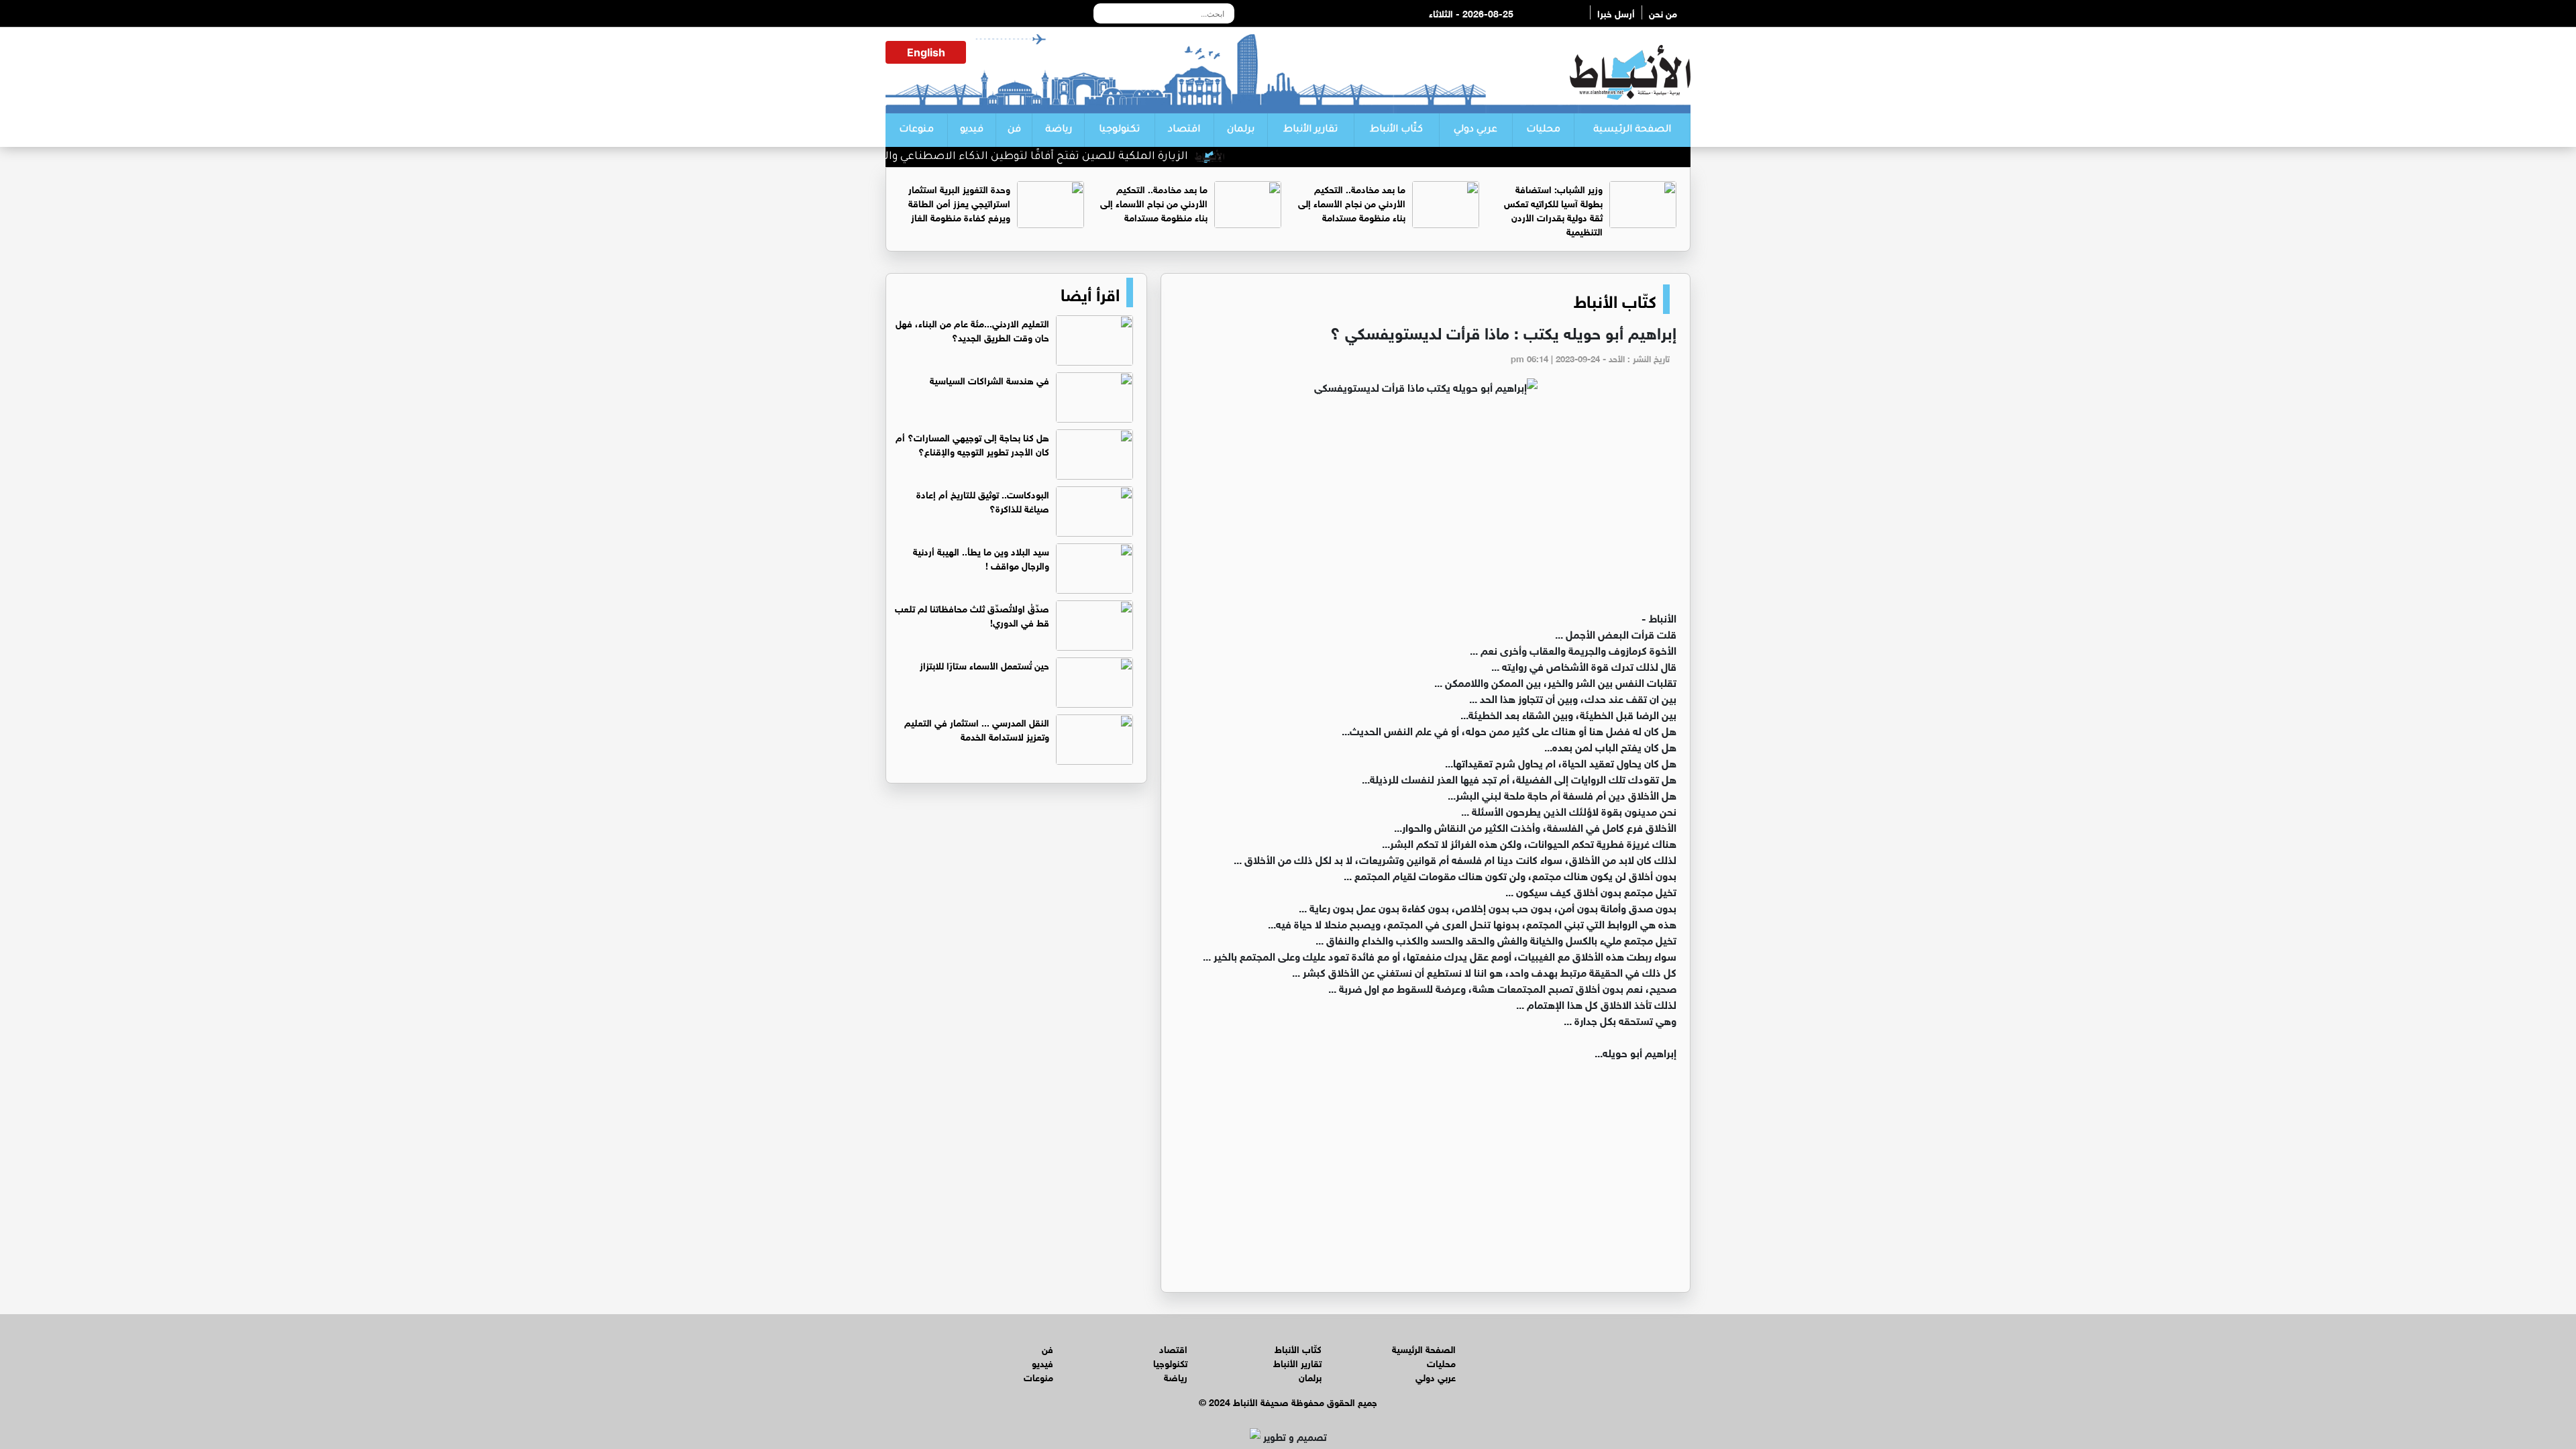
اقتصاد (1184, 130)
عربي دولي (1475, 130)
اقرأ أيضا (1090, 292)
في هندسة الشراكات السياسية (989, 379)
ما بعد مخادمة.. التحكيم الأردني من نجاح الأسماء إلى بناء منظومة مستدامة (1352, 202)
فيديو (972, 130)
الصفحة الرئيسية (1632, 130)
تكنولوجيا (1119, 130)
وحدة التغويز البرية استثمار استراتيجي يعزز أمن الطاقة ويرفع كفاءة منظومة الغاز (959, 202)
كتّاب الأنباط (1396, 130)
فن (1014, 130)
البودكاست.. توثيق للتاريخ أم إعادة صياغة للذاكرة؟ (983, 500)
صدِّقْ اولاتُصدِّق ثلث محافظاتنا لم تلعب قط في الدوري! (972, 614)
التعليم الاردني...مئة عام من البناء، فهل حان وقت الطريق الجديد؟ (972, 329)
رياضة (1059, 130)
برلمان (1241, 130)
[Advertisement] (1426, 508)
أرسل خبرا (1616, 12)
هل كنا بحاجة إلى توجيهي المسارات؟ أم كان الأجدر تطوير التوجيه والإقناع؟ (972, 443)
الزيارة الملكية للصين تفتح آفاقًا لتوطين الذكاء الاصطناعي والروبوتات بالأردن (1053, 157)
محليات (1543, 130)
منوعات (916, 130)
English (926, 52)
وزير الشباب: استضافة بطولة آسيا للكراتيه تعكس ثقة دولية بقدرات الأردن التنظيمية (1553, 209)
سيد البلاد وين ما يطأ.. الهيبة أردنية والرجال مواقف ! (981, 557)
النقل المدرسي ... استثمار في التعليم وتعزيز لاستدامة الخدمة (977, 729)
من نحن (1663, 12)
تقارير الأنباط (1310, 130)
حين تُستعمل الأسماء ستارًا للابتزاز (984, 664)
